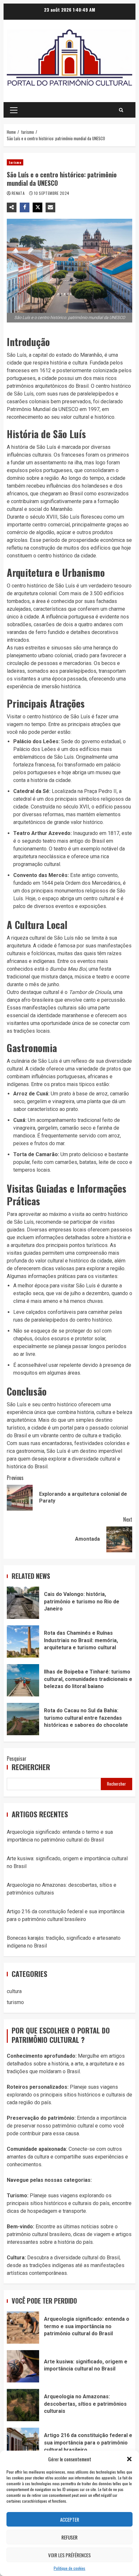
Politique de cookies (69, 2568)
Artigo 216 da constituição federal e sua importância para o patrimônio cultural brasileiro (23, 2444)
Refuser (69, 2537)
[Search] (121, 110)
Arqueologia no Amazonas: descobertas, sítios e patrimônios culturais (23, 2405)
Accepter (70, 2519)
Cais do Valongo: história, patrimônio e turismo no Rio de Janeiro (23, 1603)
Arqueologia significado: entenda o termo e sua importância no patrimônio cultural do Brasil (23, 2328)
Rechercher (31, 1767)
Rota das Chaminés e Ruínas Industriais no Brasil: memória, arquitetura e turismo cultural (23, 1642)
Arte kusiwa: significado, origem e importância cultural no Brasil (23, 2366)
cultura (14, 1991)
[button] (129, 2459)
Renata (19, 193)
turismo (15, 162)
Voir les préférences (69, 2555)
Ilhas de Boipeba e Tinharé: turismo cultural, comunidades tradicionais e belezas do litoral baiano (23, 1680)
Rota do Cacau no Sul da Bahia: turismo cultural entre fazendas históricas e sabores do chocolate (23, 1719)
